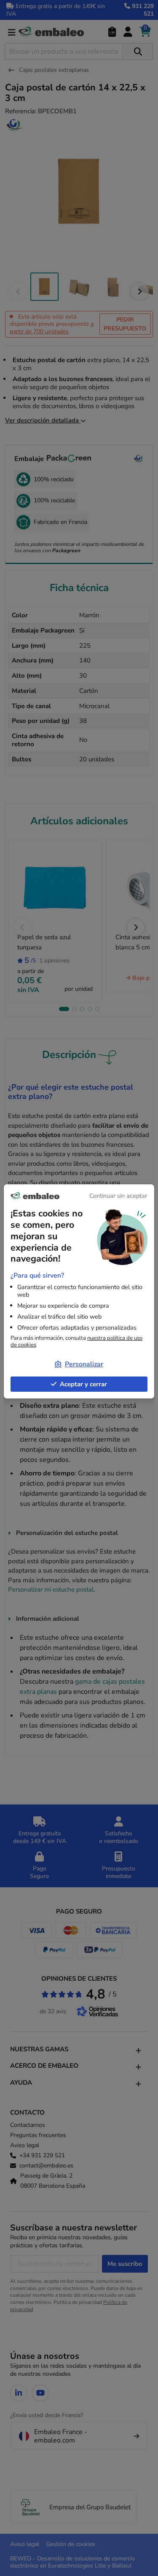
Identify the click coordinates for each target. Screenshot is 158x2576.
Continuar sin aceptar (118, 1196)
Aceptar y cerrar (83, 1384)
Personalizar (84, 1364)
